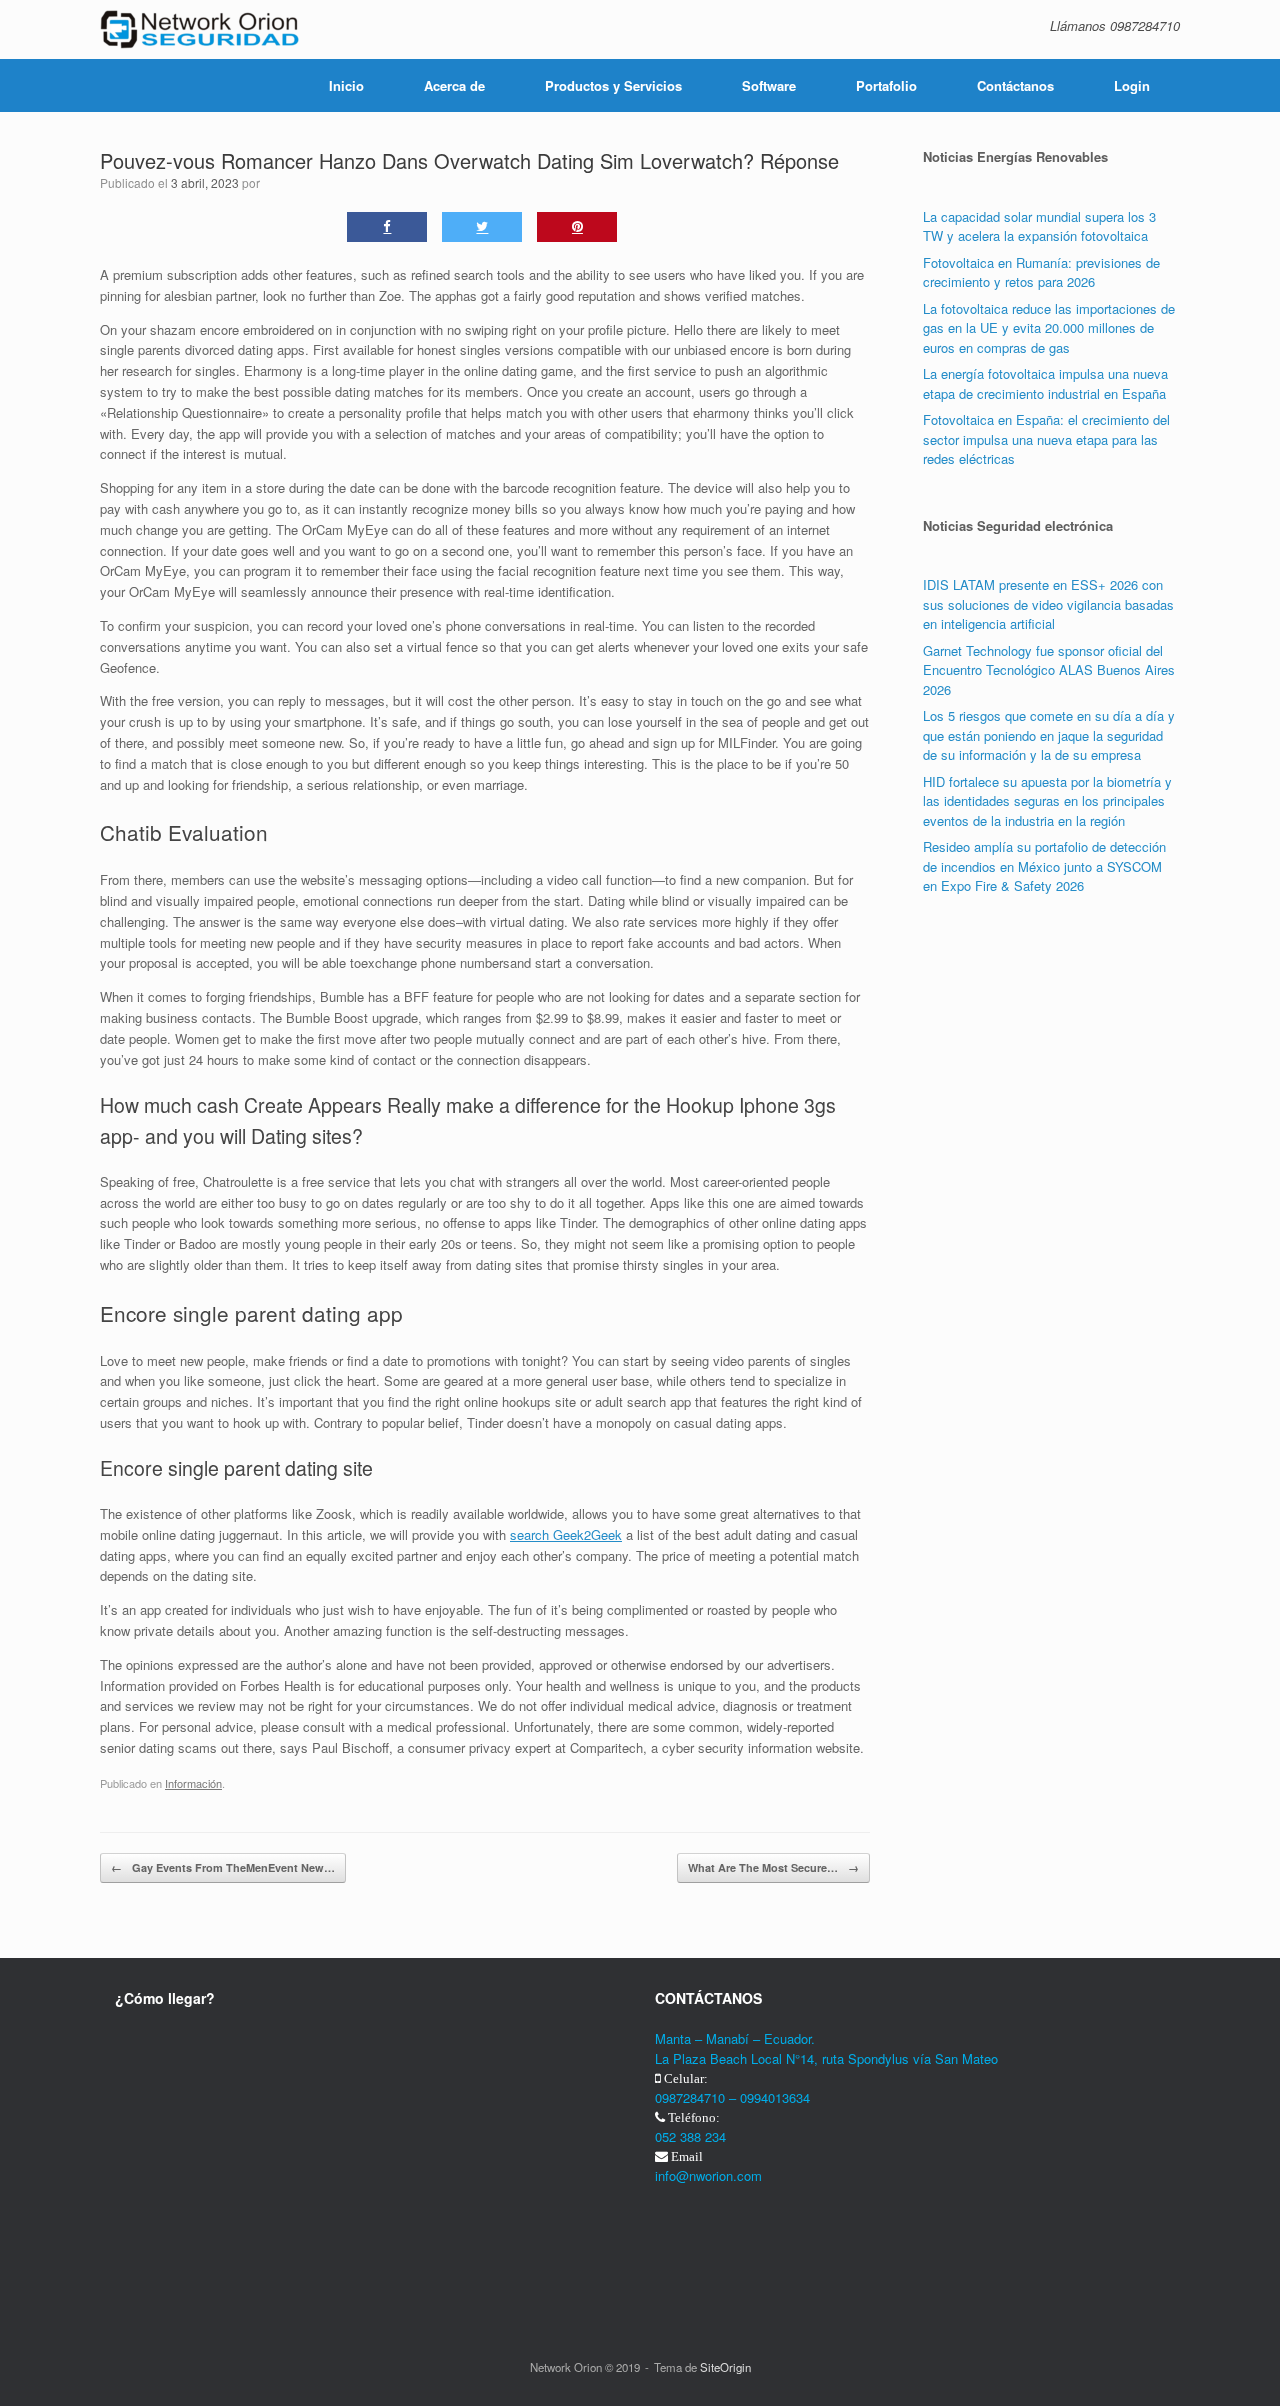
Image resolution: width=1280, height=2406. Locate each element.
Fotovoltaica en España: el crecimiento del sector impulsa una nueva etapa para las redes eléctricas (1046, 439)
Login (1132, 85)
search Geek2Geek (566, 1534)
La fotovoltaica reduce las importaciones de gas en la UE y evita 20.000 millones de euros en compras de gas (1049, 328)
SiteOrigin (725, 2367)
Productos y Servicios (613, 85)
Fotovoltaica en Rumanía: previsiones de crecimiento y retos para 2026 (1041, 272)
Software (769, 85)
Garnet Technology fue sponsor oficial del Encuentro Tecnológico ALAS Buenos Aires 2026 (1049, 670)
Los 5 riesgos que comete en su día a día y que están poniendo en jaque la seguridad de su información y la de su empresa (1049, 735)
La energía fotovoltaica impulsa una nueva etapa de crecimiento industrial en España (1045, 383)
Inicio (346, 85)
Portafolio (886, 85)
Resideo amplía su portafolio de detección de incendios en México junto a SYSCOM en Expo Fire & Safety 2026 (1044, 866)
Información (193, 1783)
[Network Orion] (200, 29)
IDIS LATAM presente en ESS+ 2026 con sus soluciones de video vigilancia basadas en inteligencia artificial (1048, 604)
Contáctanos (1015, 85)
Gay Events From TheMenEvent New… (223, 1867)
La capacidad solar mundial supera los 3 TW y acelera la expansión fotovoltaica (1039, 226)
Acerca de (454, 85)
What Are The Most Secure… (773, 1867)
